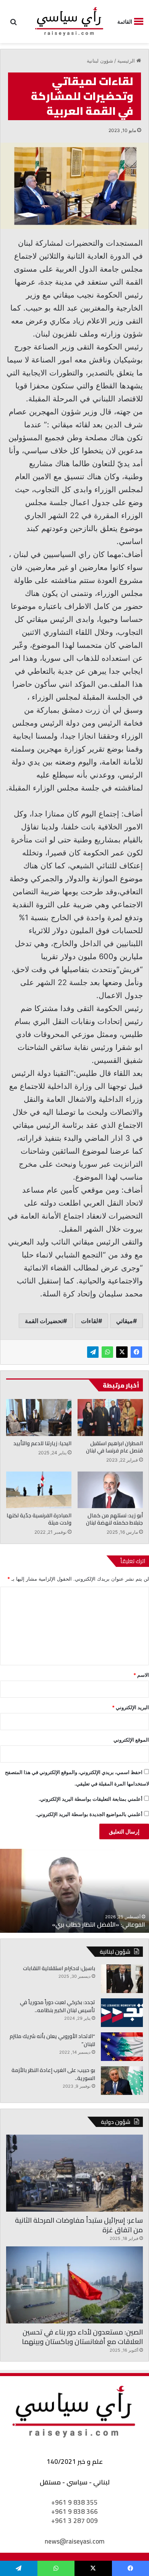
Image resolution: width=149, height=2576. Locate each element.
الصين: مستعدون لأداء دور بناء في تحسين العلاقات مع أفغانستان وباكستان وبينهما (82, 2337)
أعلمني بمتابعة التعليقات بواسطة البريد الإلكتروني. (91, 1799)
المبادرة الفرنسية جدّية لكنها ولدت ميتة (39, 1519)
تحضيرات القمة (44, 1321)
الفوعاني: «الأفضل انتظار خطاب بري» (99, 1924)
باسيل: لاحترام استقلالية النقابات (59, 1968)
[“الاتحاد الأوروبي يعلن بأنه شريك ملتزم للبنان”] (122, 2047)
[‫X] (122, 1352)
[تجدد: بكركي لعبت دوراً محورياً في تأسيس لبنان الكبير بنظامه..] (122, 2013)
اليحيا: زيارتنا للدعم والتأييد (42, 1443)
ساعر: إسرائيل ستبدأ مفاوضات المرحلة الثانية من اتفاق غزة (79, 2225)
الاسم (141, 1675)
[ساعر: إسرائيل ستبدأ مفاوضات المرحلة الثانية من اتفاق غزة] (74, 2173)
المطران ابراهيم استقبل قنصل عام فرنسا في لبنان (114, 1447)
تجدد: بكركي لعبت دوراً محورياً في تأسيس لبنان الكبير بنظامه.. (57, 2006)
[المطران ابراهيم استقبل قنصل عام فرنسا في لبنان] (110, 1417)
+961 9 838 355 (74, 2502)
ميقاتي (125, 1321)
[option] (74, 1891)
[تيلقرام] (93, 1352)
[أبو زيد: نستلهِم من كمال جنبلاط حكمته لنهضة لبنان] (110, 1490)
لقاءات (90, 1321)
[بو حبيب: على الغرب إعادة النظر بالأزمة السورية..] (122, 2081)
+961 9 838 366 (74, 2512)
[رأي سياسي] (70, 22)
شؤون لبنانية (100, 61)
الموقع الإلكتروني (131, 1740)
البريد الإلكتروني (130, 1707)
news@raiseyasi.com (74, 2541)
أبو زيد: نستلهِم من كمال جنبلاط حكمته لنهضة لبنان (114, 1519)
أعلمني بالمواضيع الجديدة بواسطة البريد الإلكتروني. (89, 1814)
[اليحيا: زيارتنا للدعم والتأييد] (39, 1417)
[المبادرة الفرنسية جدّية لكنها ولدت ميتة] (39, 1490)
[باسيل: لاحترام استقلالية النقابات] (122, 1979)
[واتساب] (107, 1352)
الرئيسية (127, 61)
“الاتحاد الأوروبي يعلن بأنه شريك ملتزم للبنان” (52, 2040)
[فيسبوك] (136, 1352)
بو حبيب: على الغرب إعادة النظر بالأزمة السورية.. (53, 2074)
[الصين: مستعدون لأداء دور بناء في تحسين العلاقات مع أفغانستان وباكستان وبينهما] (74, 2285)
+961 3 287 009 (74, 2521)
